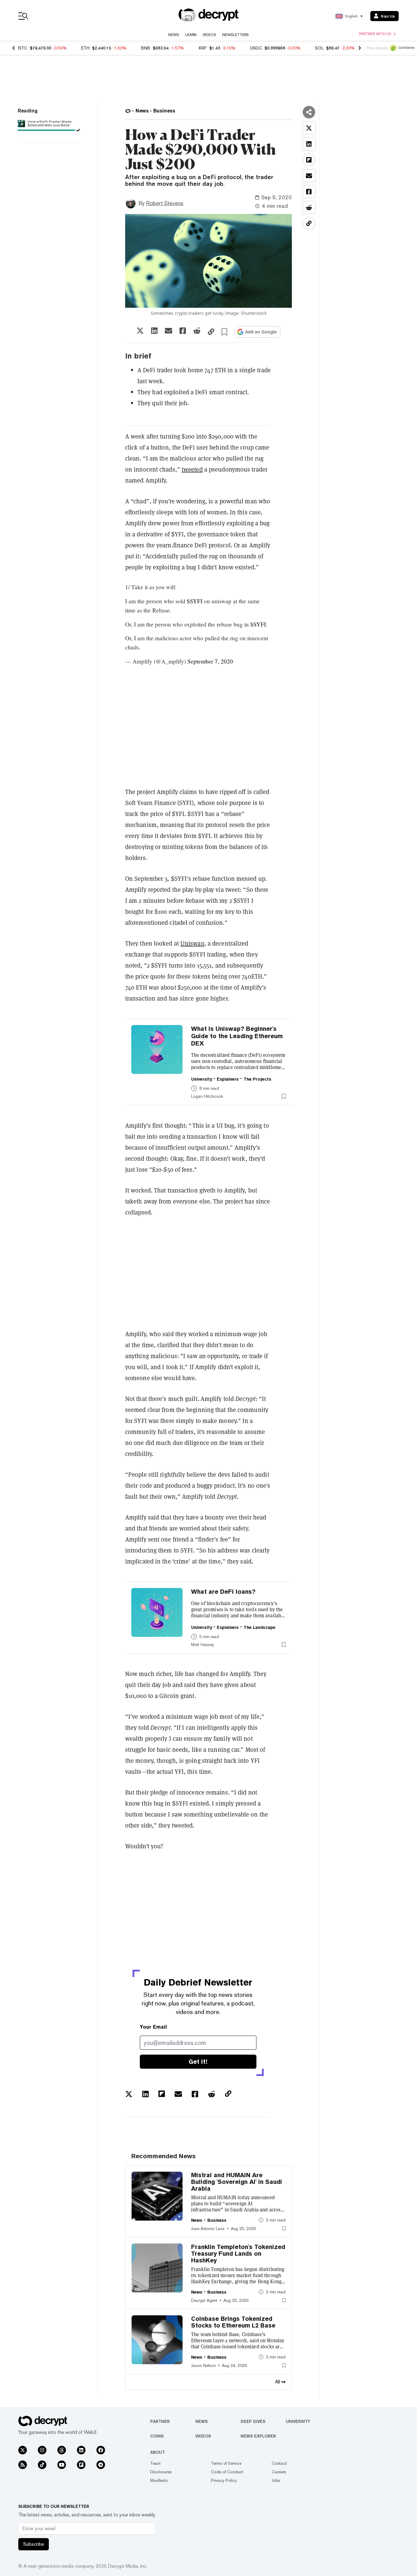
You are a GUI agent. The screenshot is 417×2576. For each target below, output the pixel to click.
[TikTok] (42, 2465)
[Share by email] (169, 331)
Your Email (153, 2027)
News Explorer (258, 2436)
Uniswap (192, 943)
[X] (23, 2450)
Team (155, 2463)
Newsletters (236, 35)
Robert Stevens (165, 203)
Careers (279, 2472)
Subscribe (34, 2544)
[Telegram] (101, 2465)
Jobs (276, 2480)
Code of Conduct (227, 2472)
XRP (203, 48)
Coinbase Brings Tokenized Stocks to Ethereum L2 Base (233, 2322)
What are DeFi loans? (223, 1592)
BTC (23, 48)
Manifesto (159, 2480)
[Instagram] (42, 2450)
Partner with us (375, 34)
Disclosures (161, 2472)
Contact (279, 2463)
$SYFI (195, 601)
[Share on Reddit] (197, 331)
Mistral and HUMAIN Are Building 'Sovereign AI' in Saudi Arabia (237, 2182)
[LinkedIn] (81, 2450)
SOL (319, 48)
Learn (191, 35)
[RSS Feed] (23, 2465)
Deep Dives (253, 2421)
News (174, 35)
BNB (146, 48)
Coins (157, 2436)
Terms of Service (226, 2463)
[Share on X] (140, 331)
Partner (160, 2421)
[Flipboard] (81, 2465)
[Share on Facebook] (183, 331)
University (298, 2421)
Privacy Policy (224, 2480)
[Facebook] (101, 2450)
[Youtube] (62, 2465)
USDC (256, 48)
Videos (209, 35)
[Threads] (62, 2450)
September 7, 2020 (210, 661)
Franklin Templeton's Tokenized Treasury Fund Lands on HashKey (238, 2254)
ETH (85, 48)
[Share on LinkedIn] (154, 331)
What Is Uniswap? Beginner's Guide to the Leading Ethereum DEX (237, 1036)
